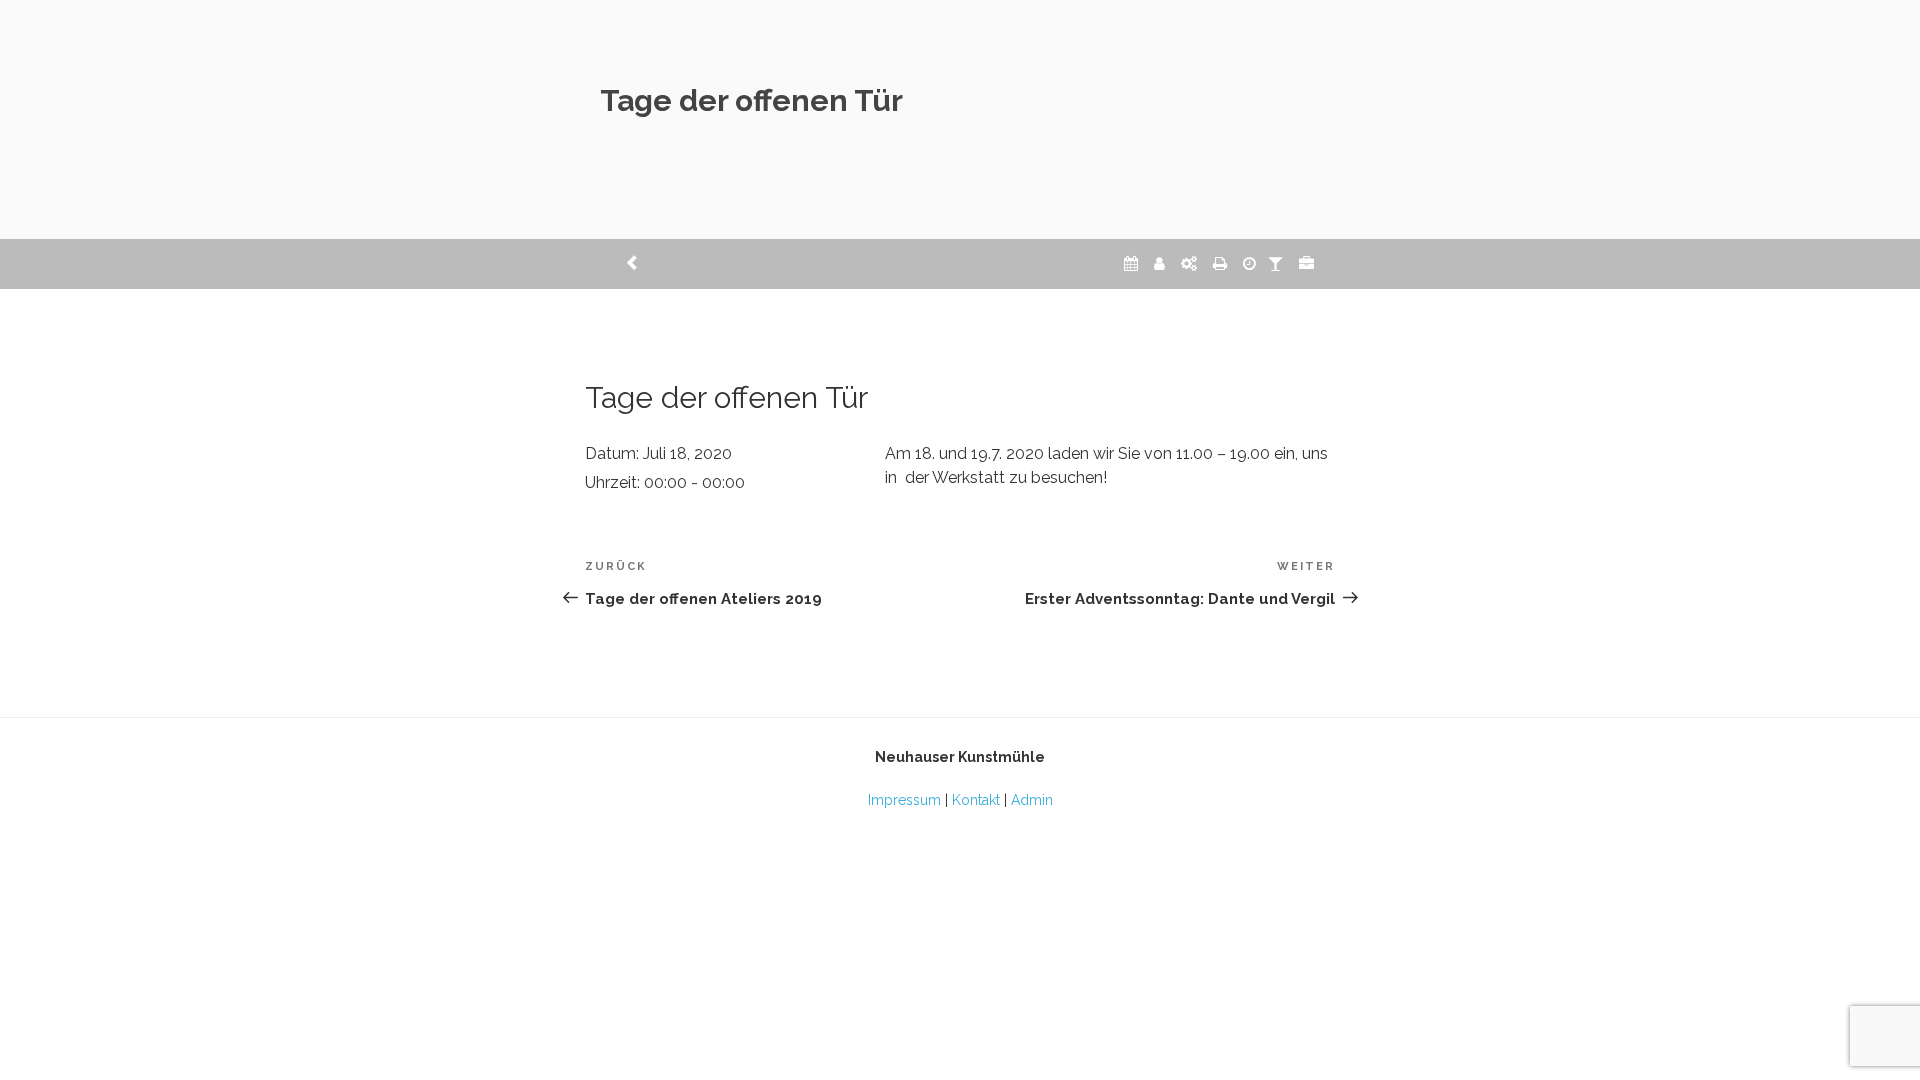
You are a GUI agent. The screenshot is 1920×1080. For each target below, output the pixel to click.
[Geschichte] (1249, 263)
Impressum (904, 800)
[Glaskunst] (1275, 263)
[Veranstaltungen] (1131, 263)
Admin (1032, 800)
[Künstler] (1159, 263)
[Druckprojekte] (1220, 263)
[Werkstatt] (1189, 263)
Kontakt (976, 800)
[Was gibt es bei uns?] (1306, 263)
